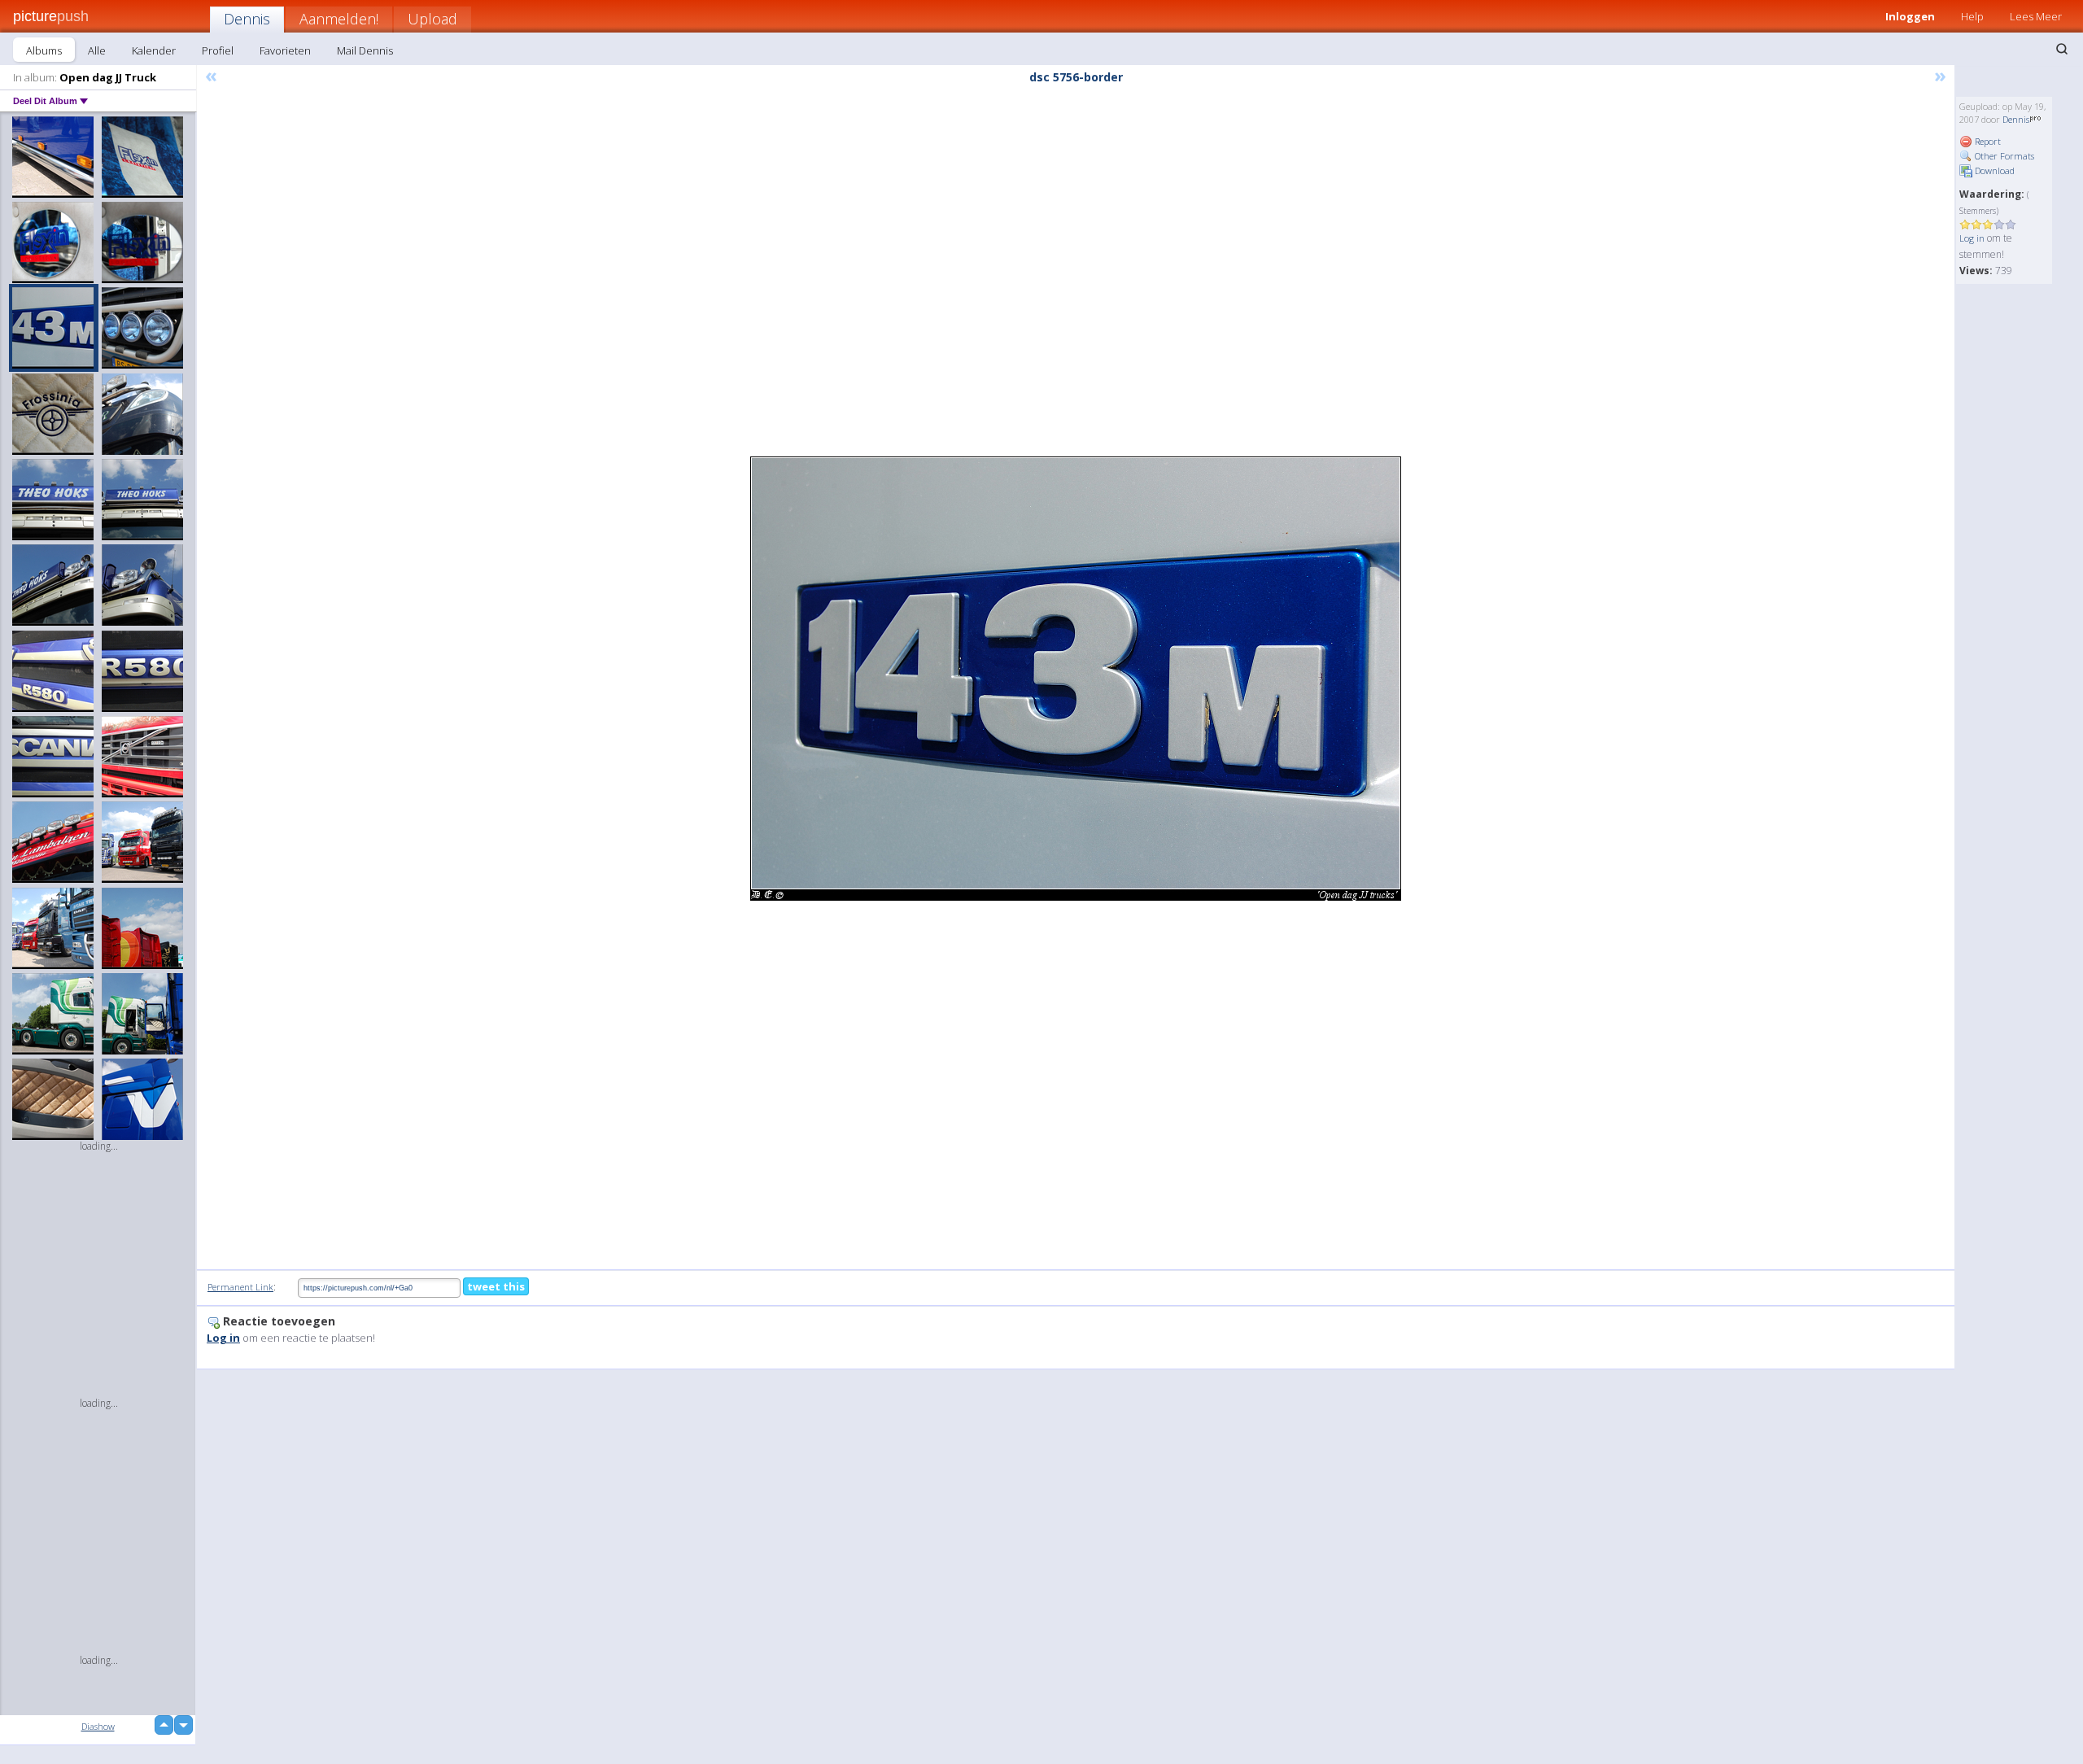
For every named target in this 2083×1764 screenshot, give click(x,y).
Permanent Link (240, 1287)
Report (1987, 141)
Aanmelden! (339, 19)
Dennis (247, 19)
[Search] (2062, 49)
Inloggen (1910, 16)
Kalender (154, 50)
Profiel (218, 50)
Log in (1972, 238)
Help (1972, 16)
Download (1993, 170)
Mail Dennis (365, 50)
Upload (432, 19)
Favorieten (285, 50)
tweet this (496, 1286)
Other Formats (2003, 156)
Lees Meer (2036, 16)
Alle (97, 50)
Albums (44, 50)
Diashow (98, 1726)
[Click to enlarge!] (1076, 679)
